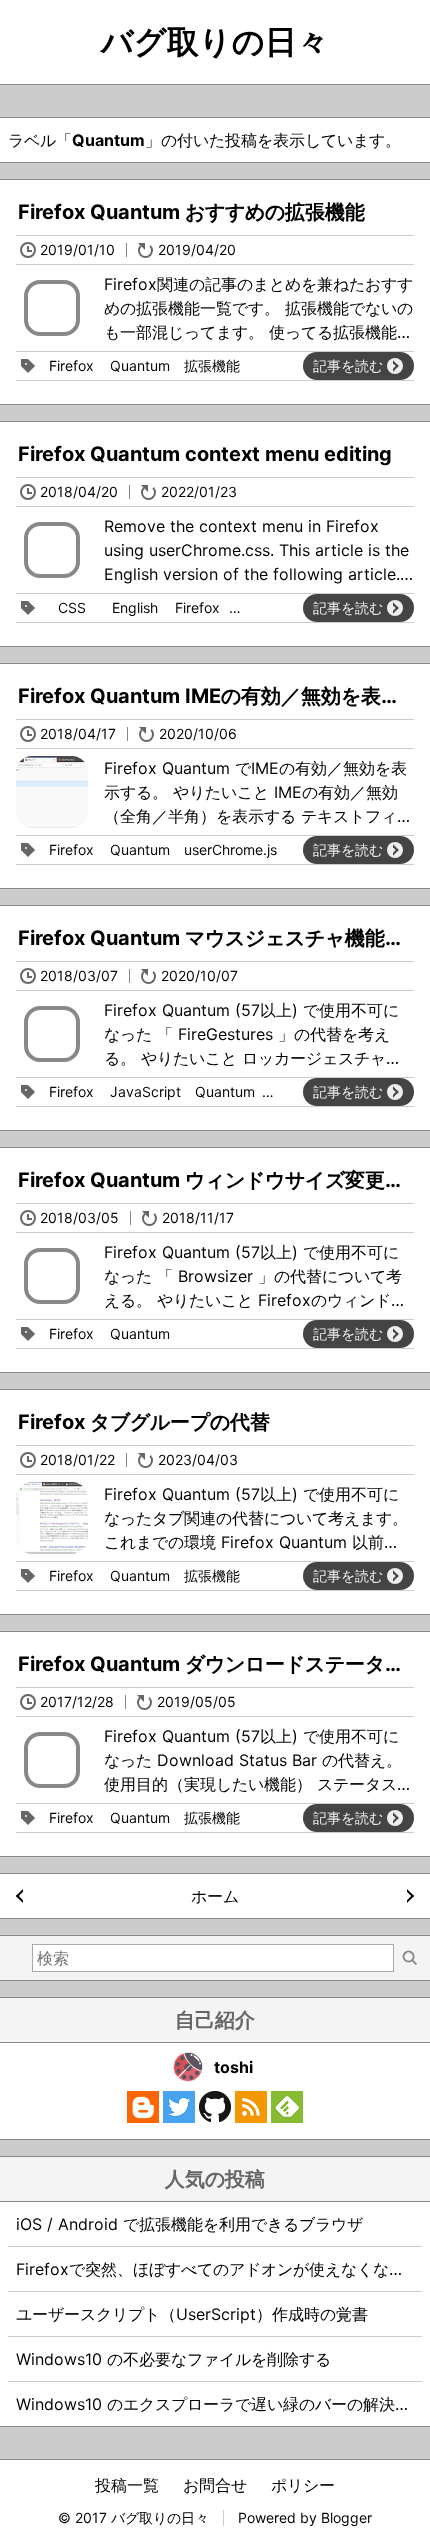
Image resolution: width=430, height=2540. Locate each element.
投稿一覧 (127, 2485)
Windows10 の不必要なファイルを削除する (173, 2359)
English (135, 607)
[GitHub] (215, 2117)
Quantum (140, 365)
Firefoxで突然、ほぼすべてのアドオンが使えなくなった (218, 2269)
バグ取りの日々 (215, 41)
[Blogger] (143, 2117)
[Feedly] (287, 2117)
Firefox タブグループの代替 (144, 1422)
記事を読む (348, 365)
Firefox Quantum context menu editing (205, 454)
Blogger (346, 2517)
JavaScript (145, 1091)
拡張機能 (212, 365)
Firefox (71, 365)
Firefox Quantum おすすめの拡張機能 (191, 212)
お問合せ (215, 2485)
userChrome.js (230, 849)
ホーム (215, 1896)
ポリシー (303, 2485)
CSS (72, 607)
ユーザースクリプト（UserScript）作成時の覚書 (192, 2314)
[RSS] (251, 2117)
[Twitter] (179, 2117)
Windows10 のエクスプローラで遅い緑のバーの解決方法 (221, 2404)
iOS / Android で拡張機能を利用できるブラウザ (189, 2224)
